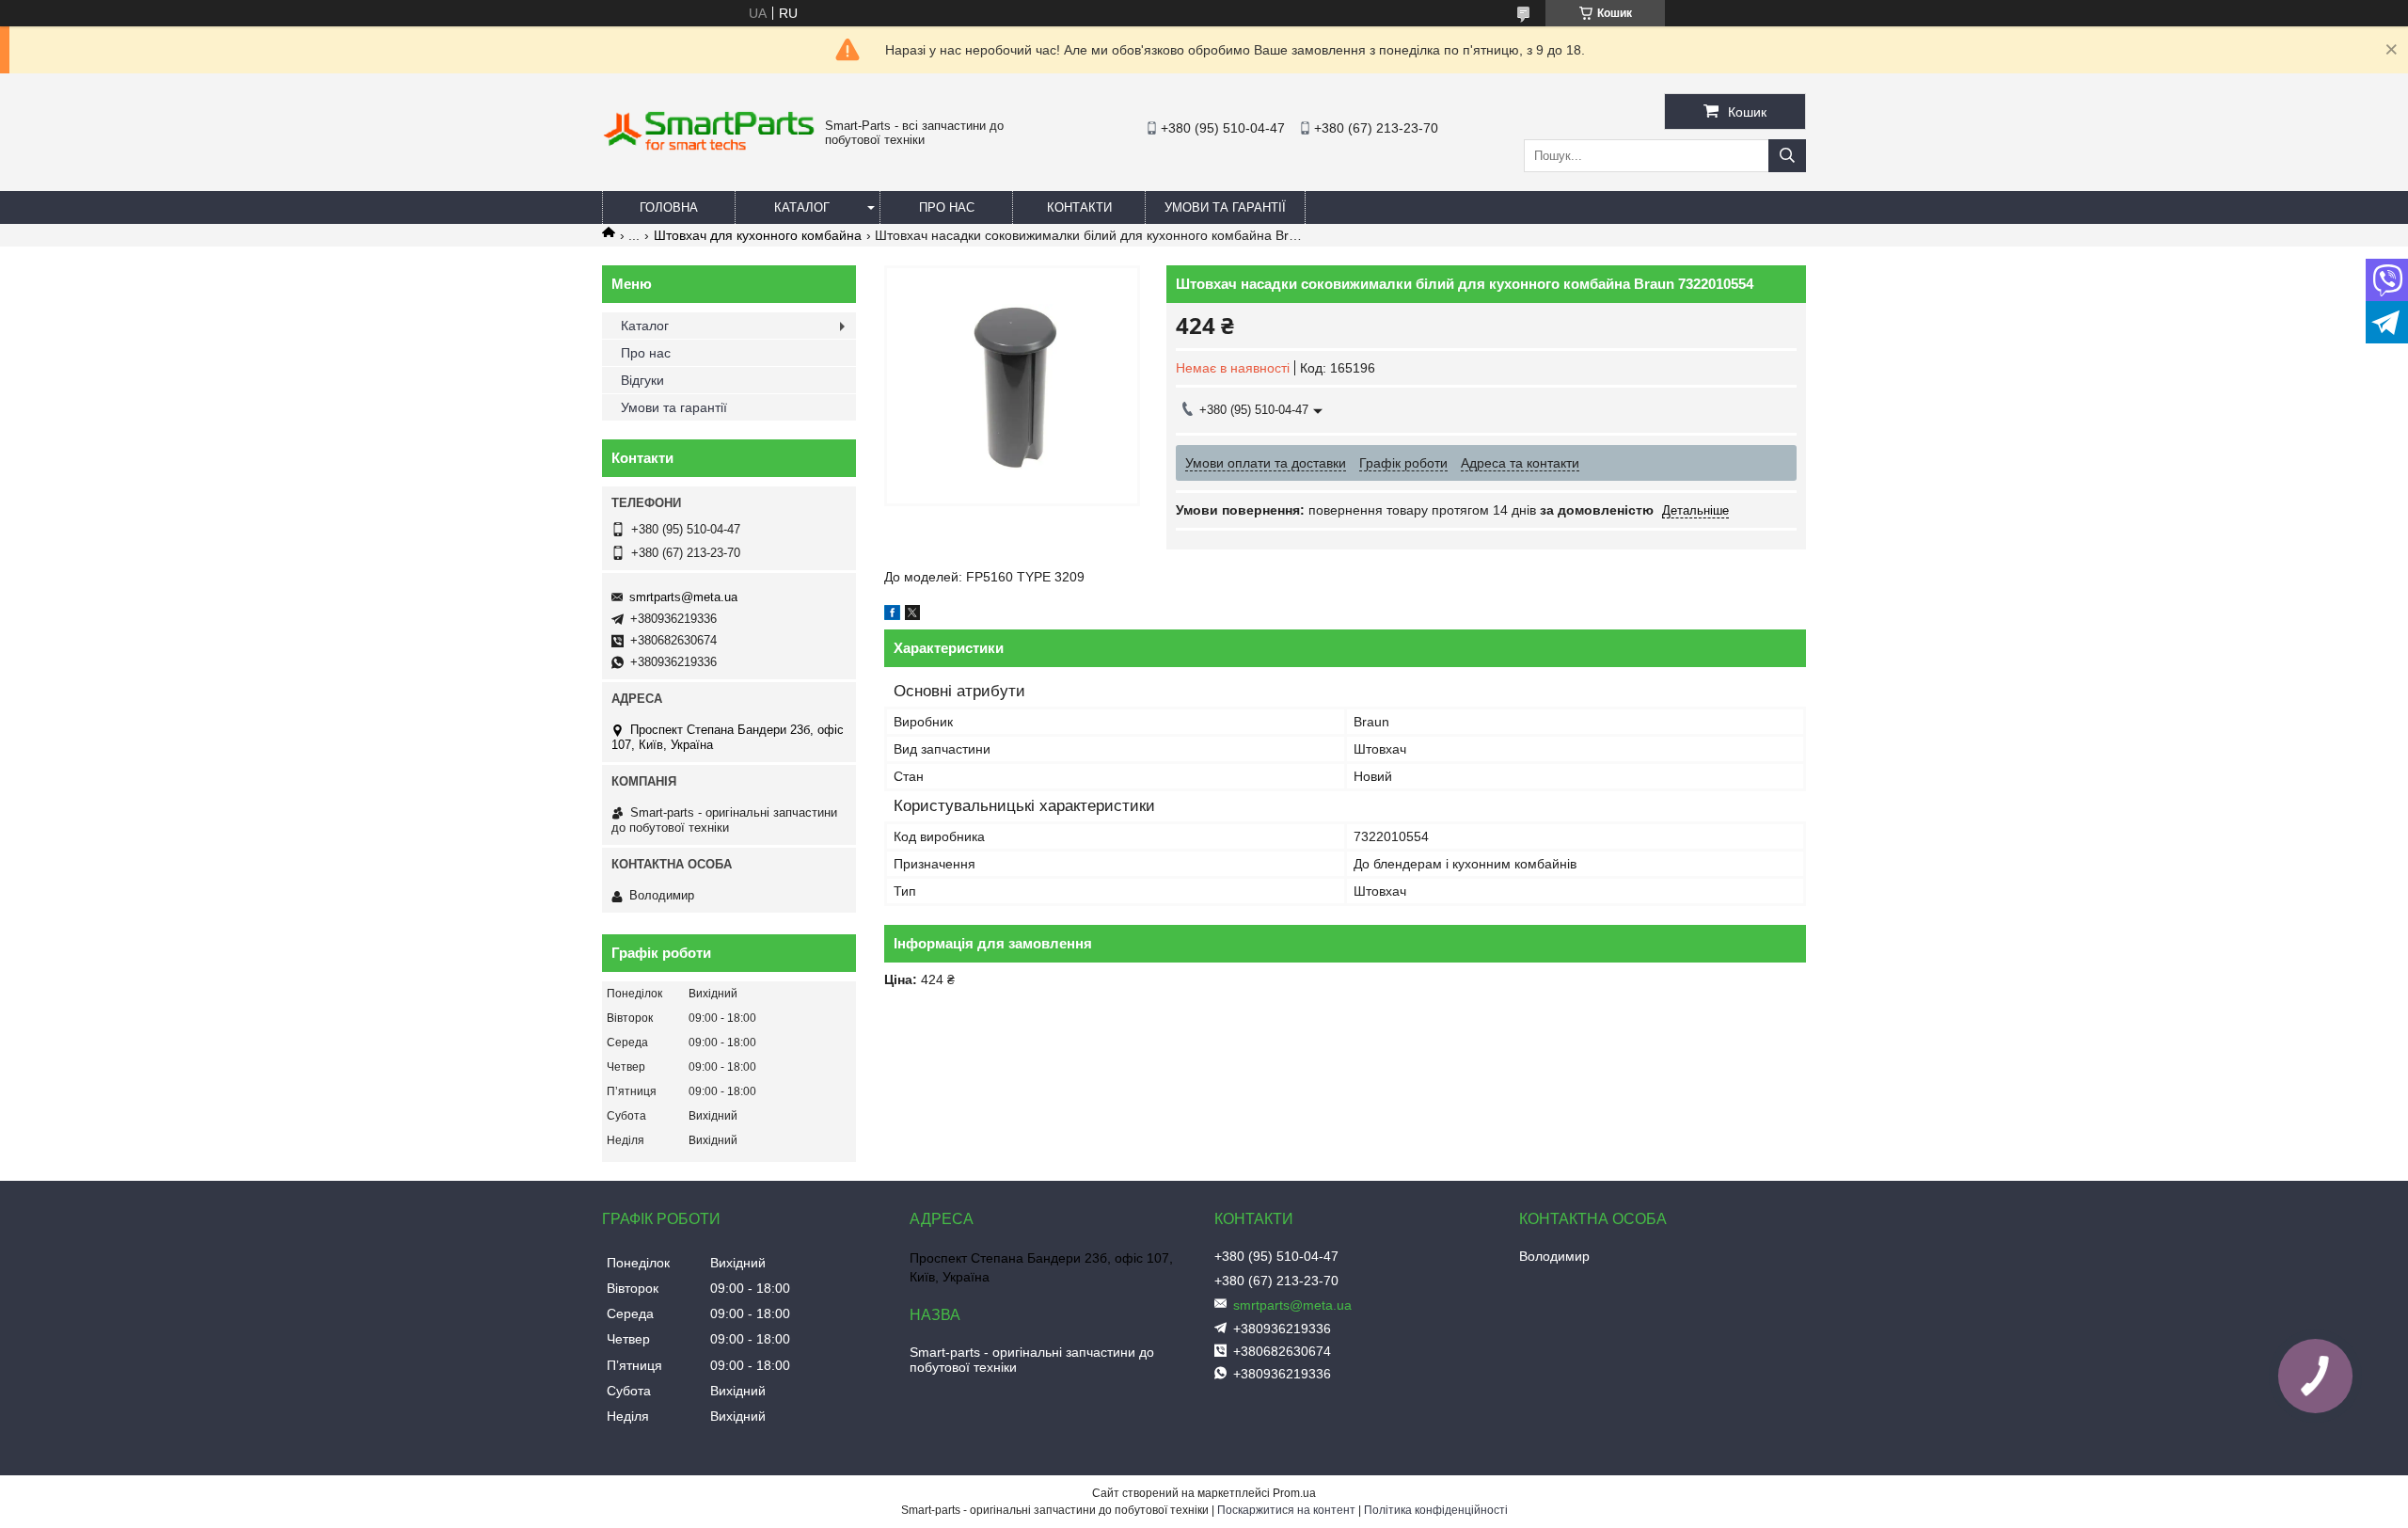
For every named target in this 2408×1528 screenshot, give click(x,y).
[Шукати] (1787, 156)
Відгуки (642, 380)
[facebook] (892, 615)
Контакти (1079, 207)
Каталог (802, 207)
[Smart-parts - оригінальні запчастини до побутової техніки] (709, 147)
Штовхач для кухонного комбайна (758, 235)
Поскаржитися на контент (1286, 1510)
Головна (669, 207)
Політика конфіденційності (1436, 1510)
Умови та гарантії (1225, 207)
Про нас (947, 207)
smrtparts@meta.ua (683, 597)
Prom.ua (1294, 1493)
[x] (912, 615)
